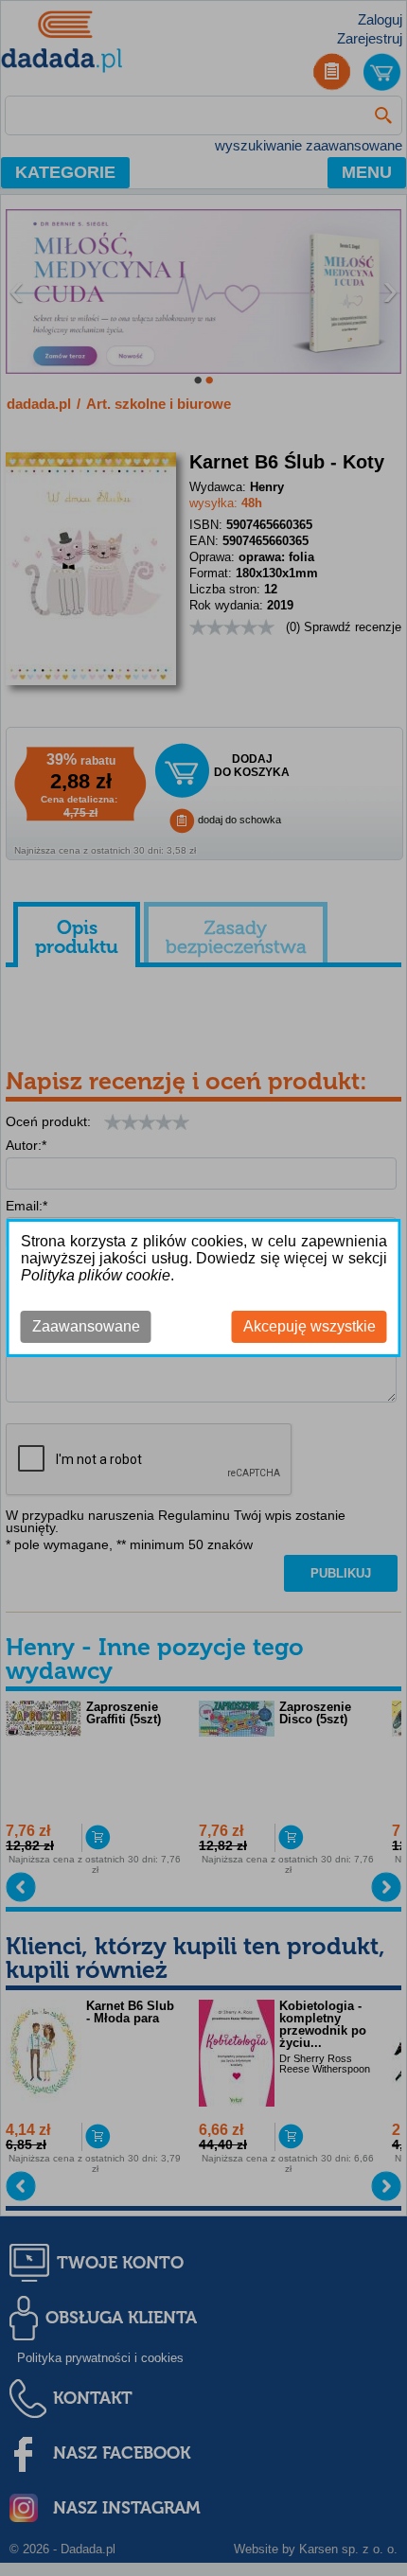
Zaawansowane (86, 1326)
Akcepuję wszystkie (310, 1326)
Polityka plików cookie (96, 1275)
